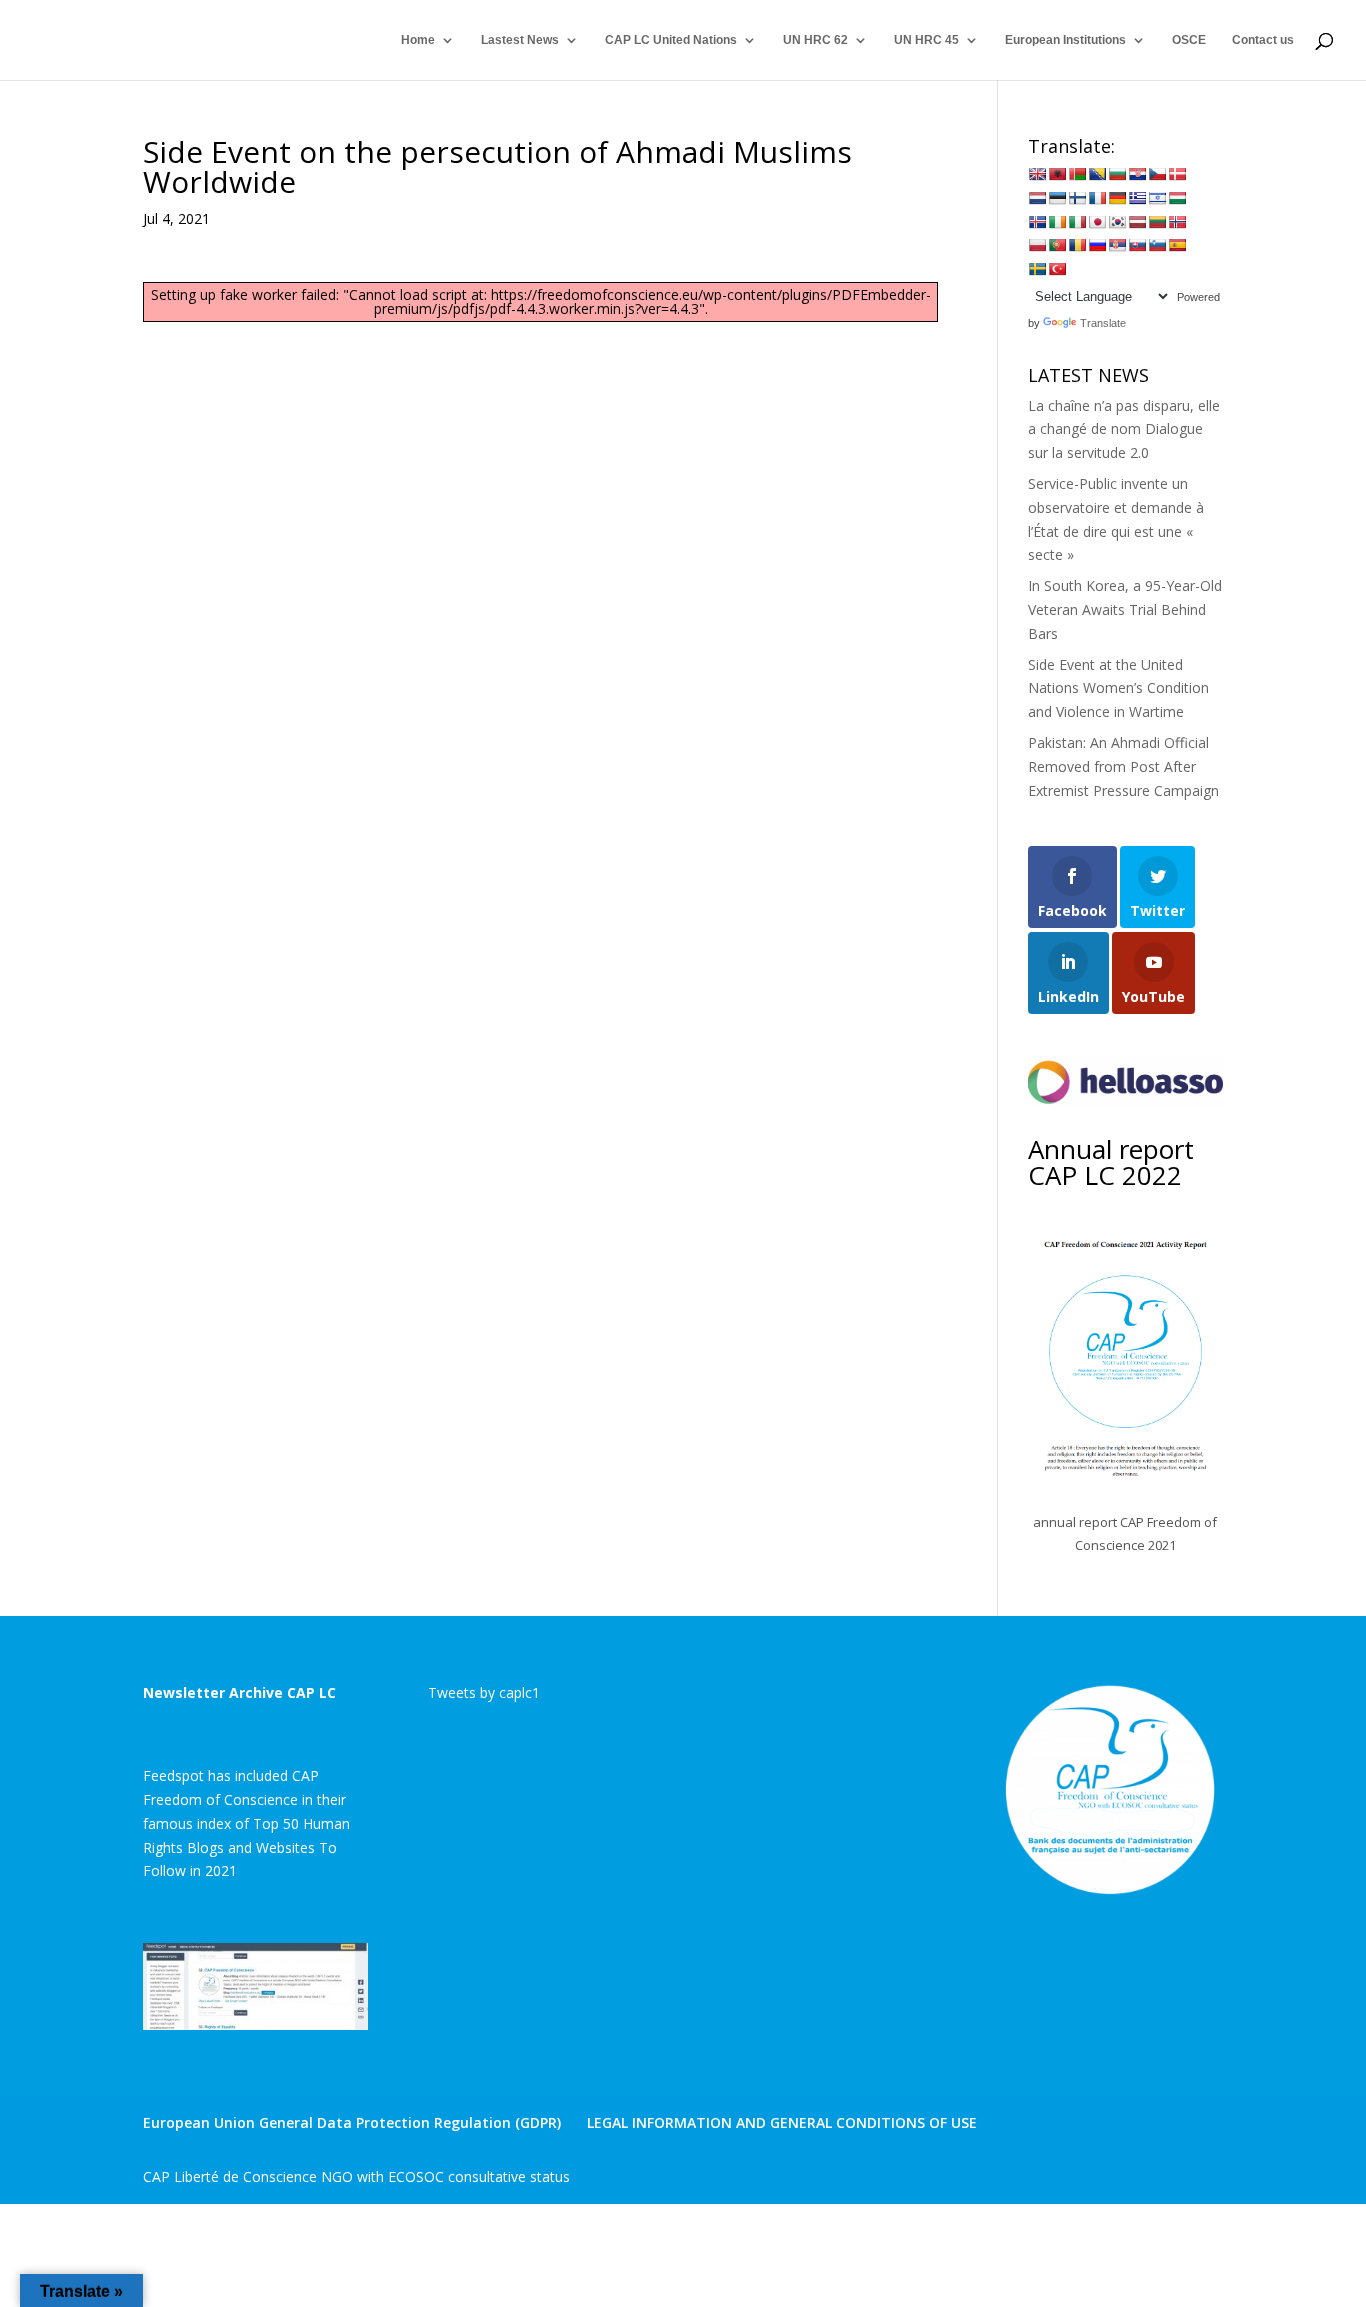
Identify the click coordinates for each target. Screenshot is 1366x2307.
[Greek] (1137, 198)
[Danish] (1177, 174)
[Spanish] (1177, 245)
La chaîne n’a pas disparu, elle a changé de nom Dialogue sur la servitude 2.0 (1124, 429)
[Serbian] (1117, 245)
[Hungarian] (1177, 198)
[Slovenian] (1157, 245)
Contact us (1263, 40)
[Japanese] (1097, 222)
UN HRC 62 (815, 40)
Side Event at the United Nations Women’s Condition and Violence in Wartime (1118, 688)
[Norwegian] (1177, 222)
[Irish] (1057, 222)
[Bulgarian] (1117, 174)
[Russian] (1097, 245)
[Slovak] (1137, 245)
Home (418, 40)
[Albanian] (1057, 174)
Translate (1103, 323)
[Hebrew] (1157, 198)
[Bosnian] (1097, 174)
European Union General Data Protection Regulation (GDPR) (352, 2122)
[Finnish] (1077, 198)
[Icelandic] (1037, 222)
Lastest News (520, 40)
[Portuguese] (1057, 245)
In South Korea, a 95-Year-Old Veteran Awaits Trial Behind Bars (1125, 609)
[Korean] (1117, 222)
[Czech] (1157, 174)
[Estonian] (1057, 198)
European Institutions (1065, 40)
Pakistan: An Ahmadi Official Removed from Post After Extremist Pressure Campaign (1123, 766)
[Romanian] (1077, 245)
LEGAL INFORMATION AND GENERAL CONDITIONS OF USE (782, 2122)
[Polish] (1037, 245)
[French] (1097, 198)
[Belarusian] (1077, 174)
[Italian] (1077, 222)
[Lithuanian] (1157, 222)
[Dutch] (1037, 198)
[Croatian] (1137, 174)
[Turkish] (1057, 269)
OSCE (1189, 40)
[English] (1037, 174)
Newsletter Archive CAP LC (239, 1692)
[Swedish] (1037, 269)
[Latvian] (1137, 222)
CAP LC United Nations (671, 40)
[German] (1117, 198)
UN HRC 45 (926, 40)
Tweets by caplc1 (484, 1692)
